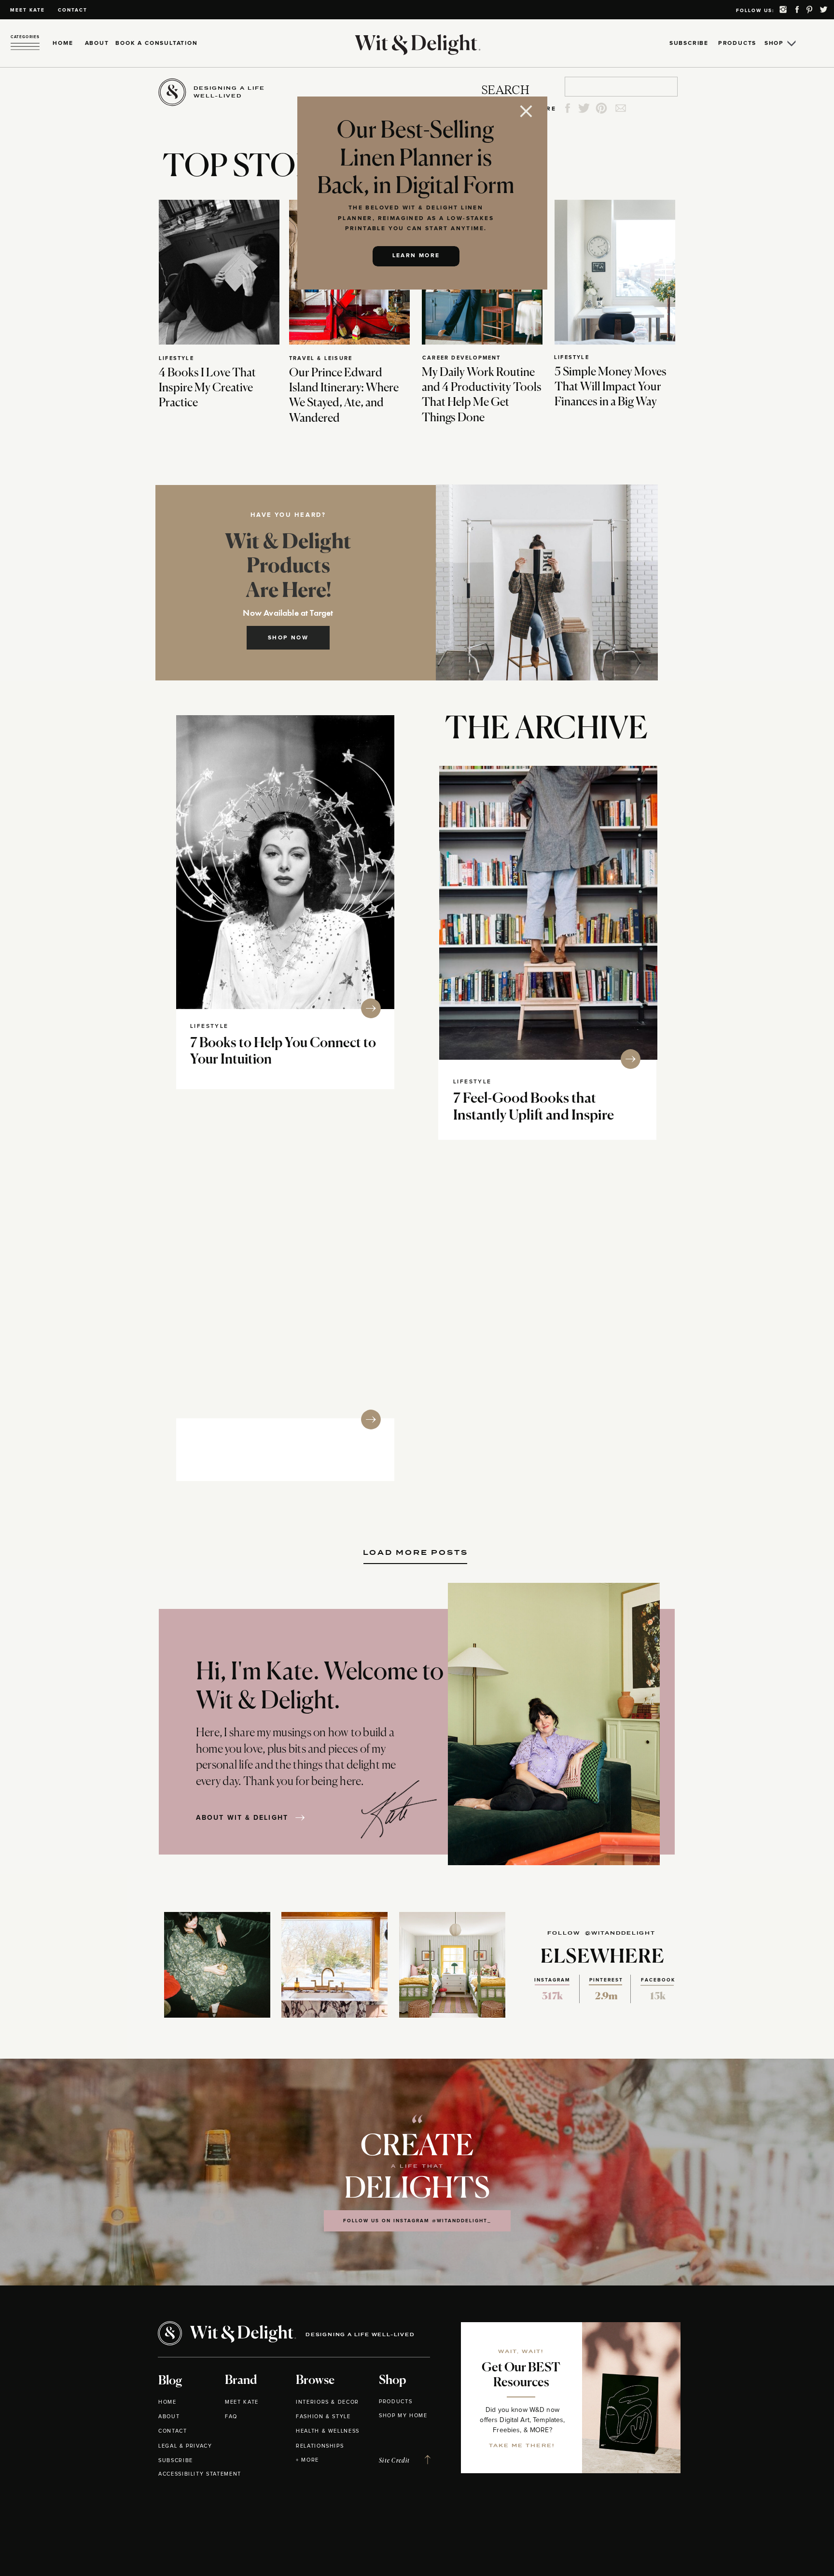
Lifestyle (176, 358)
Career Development (462, 358)
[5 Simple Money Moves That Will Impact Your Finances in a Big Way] (615, 272)
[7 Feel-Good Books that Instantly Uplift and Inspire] (548, 913)
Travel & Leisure (321, 358)
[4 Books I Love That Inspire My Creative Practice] (219, 272)
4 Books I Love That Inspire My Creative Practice (207, 388)
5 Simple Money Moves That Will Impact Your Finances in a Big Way (611, 387)
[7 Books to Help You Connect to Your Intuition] (285, 862)
